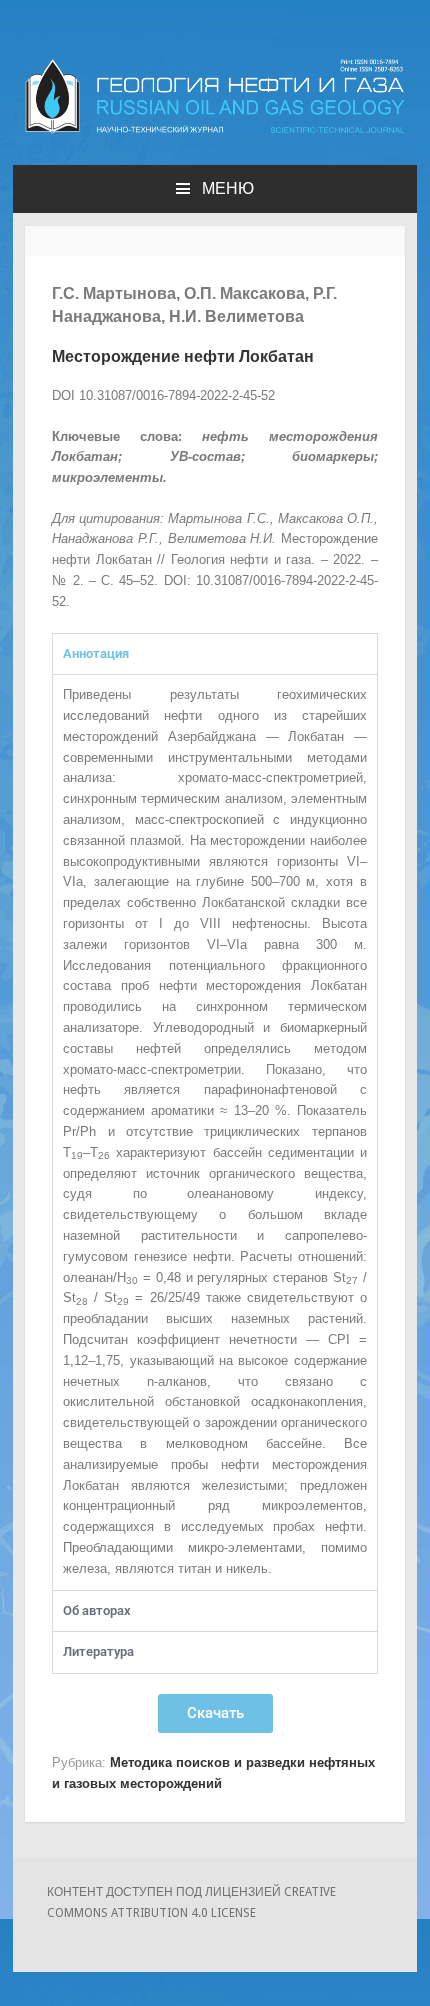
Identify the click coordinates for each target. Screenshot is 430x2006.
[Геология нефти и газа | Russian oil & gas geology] (215, 129)
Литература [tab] (98, 1651)
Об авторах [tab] (97, 1610)
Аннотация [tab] (96, 653)
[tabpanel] (215, 1131)
